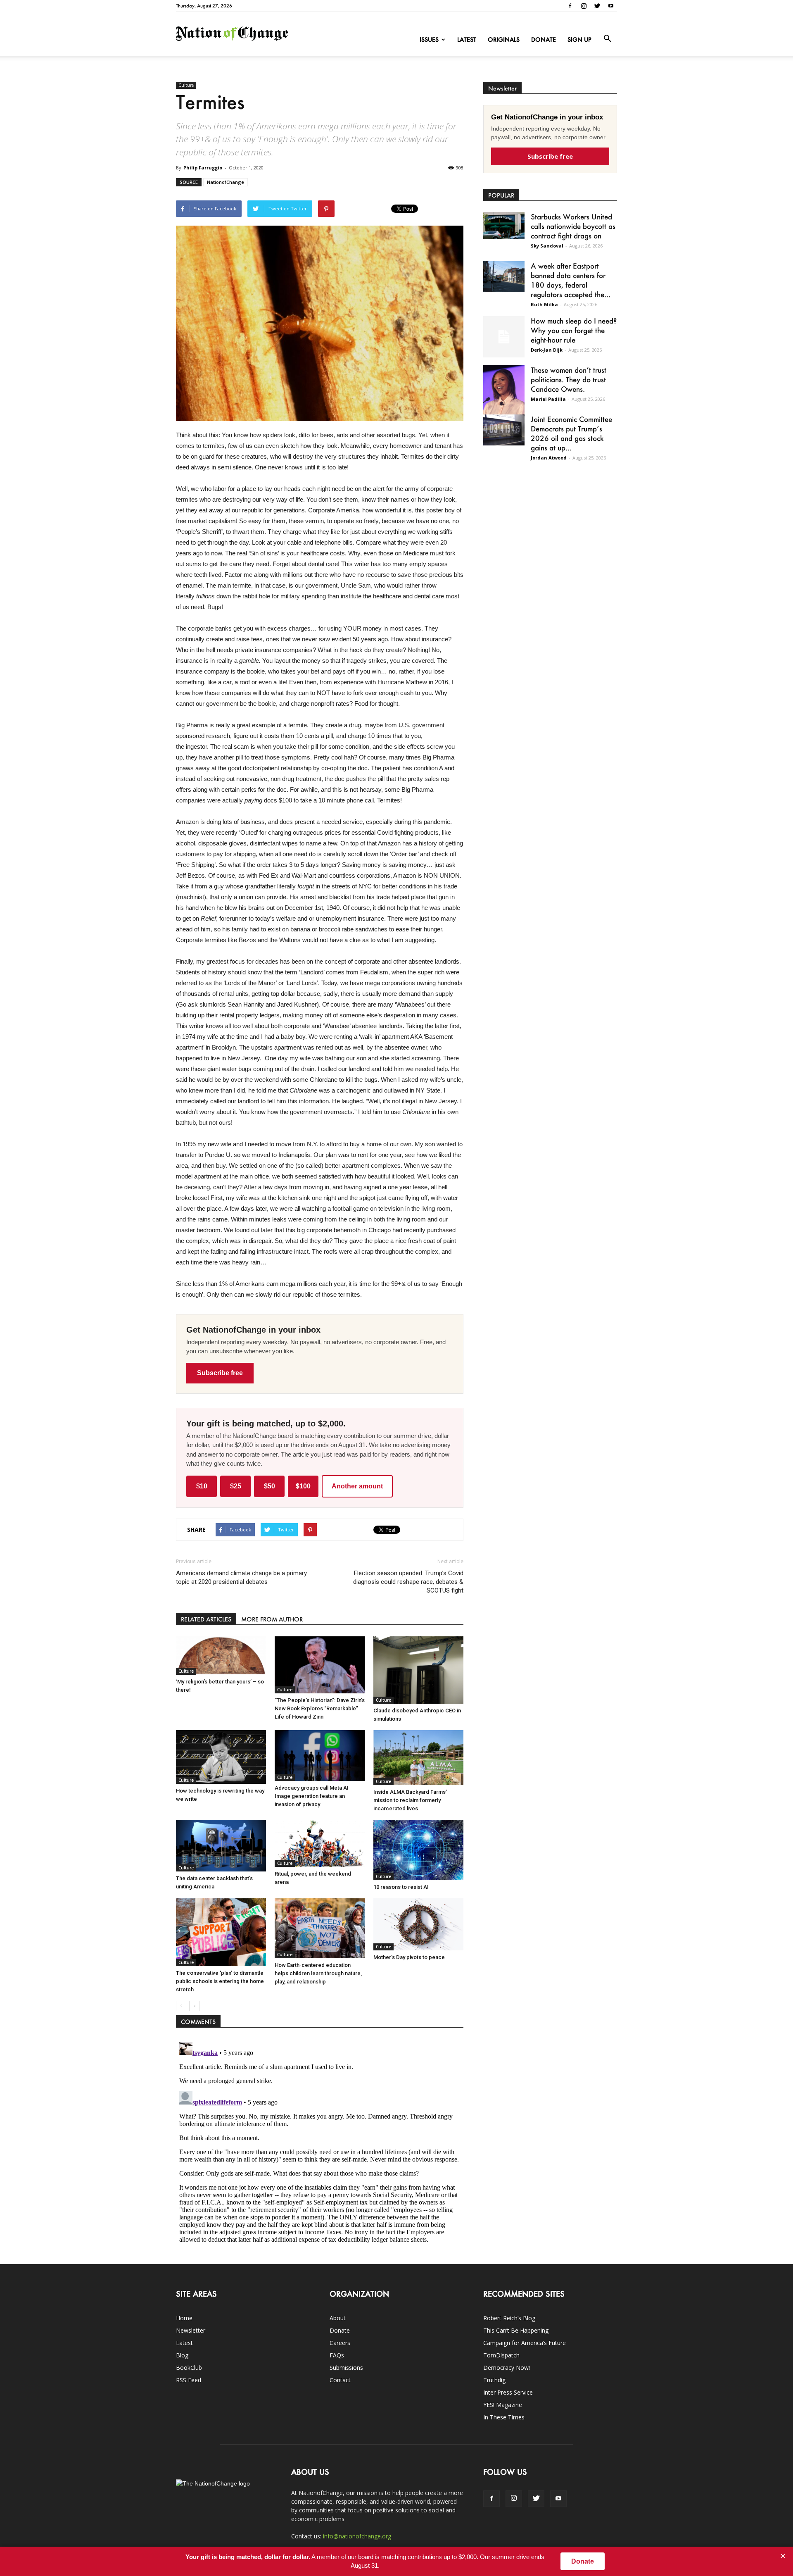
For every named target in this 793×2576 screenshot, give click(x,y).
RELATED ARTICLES (206, 1619)
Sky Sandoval (547, 246)
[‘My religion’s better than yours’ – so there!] (221, 1656)
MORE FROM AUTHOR (272, 1619)
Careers (340, 2343)
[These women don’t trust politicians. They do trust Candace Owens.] (504, 395)
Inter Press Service (508, 2392)
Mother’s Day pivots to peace (409, 1957)
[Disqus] (320, 2142)
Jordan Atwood (549, 458)
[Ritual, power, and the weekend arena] (320, 1843)
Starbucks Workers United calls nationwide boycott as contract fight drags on (573, 226)
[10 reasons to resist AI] (418, 1850)
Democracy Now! (507, 2368)
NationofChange (226, 182)
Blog (182, 2355)
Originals (504, 39)
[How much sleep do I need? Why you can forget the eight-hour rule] (504, 337)
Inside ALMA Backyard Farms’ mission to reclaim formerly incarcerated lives (410, 1800)
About (338, 2318)
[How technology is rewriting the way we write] (221, 1757)
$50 (269, 1486)
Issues (429, 39)
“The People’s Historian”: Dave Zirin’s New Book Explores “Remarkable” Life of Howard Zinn (320, 1708)
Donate (544, 39)
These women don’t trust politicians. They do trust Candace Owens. (569, 379)
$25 (236, 1486)
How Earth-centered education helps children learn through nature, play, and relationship (318, 1973)
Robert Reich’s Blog (509, 2318)
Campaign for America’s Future (525, 2343)
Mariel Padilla (548, 399)
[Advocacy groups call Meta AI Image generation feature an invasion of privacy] (320, 1755)
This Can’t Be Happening (516, 2330)
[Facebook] (570, 6)
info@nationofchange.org (357, 2536)
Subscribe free (220, 1373)
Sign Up (579, 39)
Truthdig (494, 2380)
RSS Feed (189, 2380)
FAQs (337, 2355)
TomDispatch (501, 2355)
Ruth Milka (544, 304)
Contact (340, 2380)
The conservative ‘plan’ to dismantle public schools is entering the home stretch (220, 1981)
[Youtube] (611, 6)
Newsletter (191, 2330)
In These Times (504, 2417)
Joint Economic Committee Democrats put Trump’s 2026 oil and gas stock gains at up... (571, 433)
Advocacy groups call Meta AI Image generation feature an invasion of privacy (312, 1796)
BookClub (189, 2368)
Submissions (346, 2368)
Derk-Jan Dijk (547, 350)
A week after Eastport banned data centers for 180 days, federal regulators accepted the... (571, 280)
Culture (186, 85)
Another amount (357, 1486)
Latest (467, 39)
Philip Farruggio (203, 168)
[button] (607, 39)
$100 (303, 1486)
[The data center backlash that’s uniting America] (221, 1846)
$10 (202, 1486)
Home (184, 2318)
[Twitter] (597, 6)
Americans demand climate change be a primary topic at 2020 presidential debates (241, 1577)
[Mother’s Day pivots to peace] (418, 1925)
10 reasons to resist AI (401, 1887)
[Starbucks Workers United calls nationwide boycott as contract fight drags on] (504, 226)
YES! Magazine (503, 2405)
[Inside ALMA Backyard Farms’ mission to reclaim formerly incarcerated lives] (418, 1758)
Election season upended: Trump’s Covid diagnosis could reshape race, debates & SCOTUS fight (408, 1582)
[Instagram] (584, 6)
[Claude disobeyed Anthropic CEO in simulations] (418, 1670)
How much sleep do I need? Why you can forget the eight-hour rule (574, 330)
